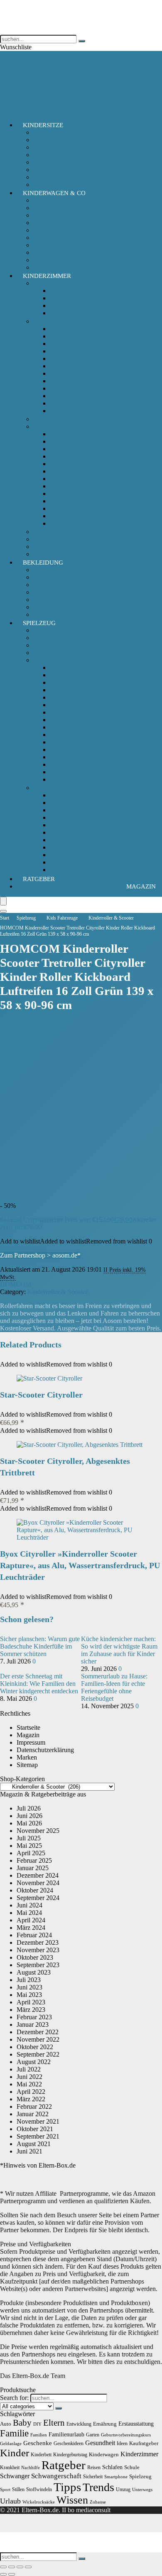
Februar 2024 (34, 1935)
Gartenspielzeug (71, 795)
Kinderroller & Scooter (80, 750)
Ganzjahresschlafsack (78, 291)
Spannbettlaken (70, 523)
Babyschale (48, 132)
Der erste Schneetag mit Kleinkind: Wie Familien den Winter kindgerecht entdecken (39, 1684)
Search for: (14, 2398)
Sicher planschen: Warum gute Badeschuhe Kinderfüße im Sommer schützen (40, 1646)
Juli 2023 (29, 1980)
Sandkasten (65, 840)
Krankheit (10, 2467)
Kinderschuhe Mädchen (65, 592)
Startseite (28, 1727)
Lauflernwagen (70, 764)
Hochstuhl (63, 351)
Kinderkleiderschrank (78, 373)
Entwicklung (79, 2424)
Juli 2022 (29, 2069)
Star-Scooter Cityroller (41, 1395)
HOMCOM (16, 1284)
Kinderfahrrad (68, 712)
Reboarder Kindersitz (61, 170)
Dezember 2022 (38, 2032)
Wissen (72, 2500)
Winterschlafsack (72, 313)
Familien (39, 2435)
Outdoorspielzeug (56, 788)
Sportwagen (49, 223)
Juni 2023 (29, 1987)
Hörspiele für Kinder (60, 653)
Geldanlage (11, 2444)
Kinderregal (65, 388)
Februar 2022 (34, 2106)
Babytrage (47, 200)
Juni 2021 (29, 2151)
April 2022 (31, 2092)
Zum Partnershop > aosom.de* (40, 1255)
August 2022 (34, 2062)
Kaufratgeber (144, 2443)
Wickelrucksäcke (39, 2502)
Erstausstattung (136, 2424)
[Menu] (3, 901)
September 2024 (38, 1898)
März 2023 (31, 2010)
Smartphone (116, 2477)
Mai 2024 (29, 1913)
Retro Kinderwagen (59, 230)
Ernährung (105, 2424)
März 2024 (31, 1928)
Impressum (31, 1742)
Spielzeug (39, 623)
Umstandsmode (54, 607)
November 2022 (38, 2039)
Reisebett (62, 403)
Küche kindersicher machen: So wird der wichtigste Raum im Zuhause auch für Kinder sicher (119, 1650)
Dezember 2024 (38, 1875)
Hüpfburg (63, 803)
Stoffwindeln (39, 2489)
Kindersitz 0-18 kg (58, 140)
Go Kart (61, 682)
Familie (14, 2433)
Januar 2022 (33, 2114)
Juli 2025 (29, 1838)
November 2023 (38, 1950)
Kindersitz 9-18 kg (58, 155)
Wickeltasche (50, 245)
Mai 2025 (29, 1846)
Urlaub (10, 2501)
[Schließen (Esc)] (28, 2567)
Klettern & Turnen (74, 817)
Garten (93, 2435)
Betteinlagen (66, 434)
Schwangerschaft (56, 2476)
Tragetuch (46, 238)
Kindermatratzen (72, 479)
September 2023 (38, 1965)
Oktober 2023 (35, 1957)
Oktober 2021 (35, 2129)
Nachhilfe (31, 2468)
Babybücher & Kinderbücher (71, 645)
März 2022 (31, 2099)
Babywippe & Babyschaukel (88, 329)
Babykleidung (52, 577)
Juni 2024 (29, 1905)
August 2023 (34, 1972)
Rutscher (61, 772)
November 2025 (38, 1831)
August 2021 (34, 2144)
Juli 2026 (29, 1808)
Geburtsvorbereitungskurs (126, 2435)
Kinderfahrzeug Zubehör (82, 720)
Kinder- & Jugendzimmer (67, 539)
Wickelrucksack (54, 252)
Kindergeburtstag (70, 2455)
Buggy (42, 208)
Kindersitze (43, 125)
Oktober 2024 (35, 1890)
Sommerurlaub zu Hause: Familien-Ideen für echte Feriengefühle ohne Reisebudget (114, 1687)
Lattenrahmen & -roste (79, 501)
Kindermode (50, 585)
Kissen (59, 486)
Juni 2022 (29, 2077)
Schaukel (62, 855)
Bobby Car (64, 668)
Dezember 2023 (38, 1942)
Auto (6, 2424)
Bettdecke (63, 516)
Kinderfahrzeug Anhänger (84, 727)
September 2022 (38, 2054)
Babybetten (65, 344)
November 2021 (38, 2121)
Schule (132, 2467)
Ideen (122, 2443)
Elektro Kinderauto (75, 697)
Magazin (141, 886)
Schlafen (112, 2467)
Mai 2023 (29, 1995)
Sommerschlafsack (74, 305)
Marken (27, 1757)
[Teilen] (20, 2567)
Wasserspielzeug (71, 870)
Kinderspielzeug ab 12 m (66, 638)
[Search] (3, 911)
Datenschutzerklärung (45, 1750)
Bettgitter (62, 441)
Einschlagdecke (70, 471)
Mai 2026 (29, 1823)
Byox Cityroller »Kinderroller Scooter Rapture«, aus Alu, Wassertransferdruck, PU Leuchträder (80, 1565)
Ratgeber (39, 879)
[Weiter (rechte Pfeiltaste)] (12, 2574)
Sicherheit (46, 547)
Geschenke (38, 2443)
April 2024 (31, 1920)
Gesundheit (100, 2443)
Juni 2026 (29, 1816)
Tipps (67, 2487)
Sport (5, 2490)
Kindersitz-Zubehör (59, 162)
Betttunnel (63, 464)
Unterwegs (142, 2490)
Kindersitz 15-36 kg (59, 147)
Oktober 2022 (35, 2047)
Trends (98, 2487)
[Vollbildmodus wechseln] (12, 2567)
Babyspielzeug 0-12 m (63, 630)
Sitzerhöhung (51, 177)
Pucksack (62, 298)
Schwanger (15, 2476)
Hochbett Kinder (72, 359)
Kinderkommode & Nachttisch (90, 381)
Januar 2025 (33, 1868)
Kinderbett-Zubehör (59, 426)
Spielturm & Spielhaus (79, 862)
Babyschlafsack (54, 283)
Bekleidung (43, 563)
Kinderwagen (51, 215)
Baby (22, 2423)
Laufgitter (63, 396)
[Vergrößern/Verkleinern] (3, 2567)
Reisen (94, 2467)
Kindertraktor (67, 757)
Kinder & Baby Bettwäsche (86, 456)
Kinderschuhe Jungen (62, 600)
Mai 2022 (29, 2084)
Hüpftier (61, 810)
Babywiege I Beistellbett (82, 336)
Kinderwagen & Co (54, 193)
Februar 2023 (34, 2017)
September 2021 (38, 2136)
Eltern (54, 2423)
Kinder (15, 2453)
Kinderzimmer (47, 276)
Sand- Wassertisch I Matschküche (94, 832)
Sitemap (27, 1765)
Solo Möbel (49, 321)
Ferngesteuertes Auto (77, 705)
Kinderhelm (65, 735)
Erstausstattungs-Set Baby (67, 570)
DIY (37, 2424)
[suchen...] (82, 41)
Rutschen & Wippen (76, 825)
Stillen (18, 2489)
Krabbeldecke (68, 494)
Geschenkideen (69, 2443)
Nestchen (62, 508)
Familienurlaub (66, 2434)
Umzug (123, 2489)
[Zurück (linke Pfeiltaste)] (3, 2574)
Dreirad (60, 675)
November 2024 (38, 1883)
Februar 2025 (34, 1860)
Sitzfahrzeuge (68, 779)
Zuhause (98, 2502)
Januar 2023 (33, 2024)
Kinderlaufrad (68, 742)
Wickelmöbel (67, 411)
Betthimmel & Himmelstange (88, 449)
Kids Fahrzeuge (54, 660)
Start (5, 918)
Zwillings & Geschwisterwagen (75, 260)
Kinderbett (64, 366)
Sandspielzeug (69, 847)
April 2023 (31, 2002)
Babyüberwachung (58, 419)
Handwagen (66, 690)
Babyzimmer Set (55, 532)
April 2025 (31, 1853)
